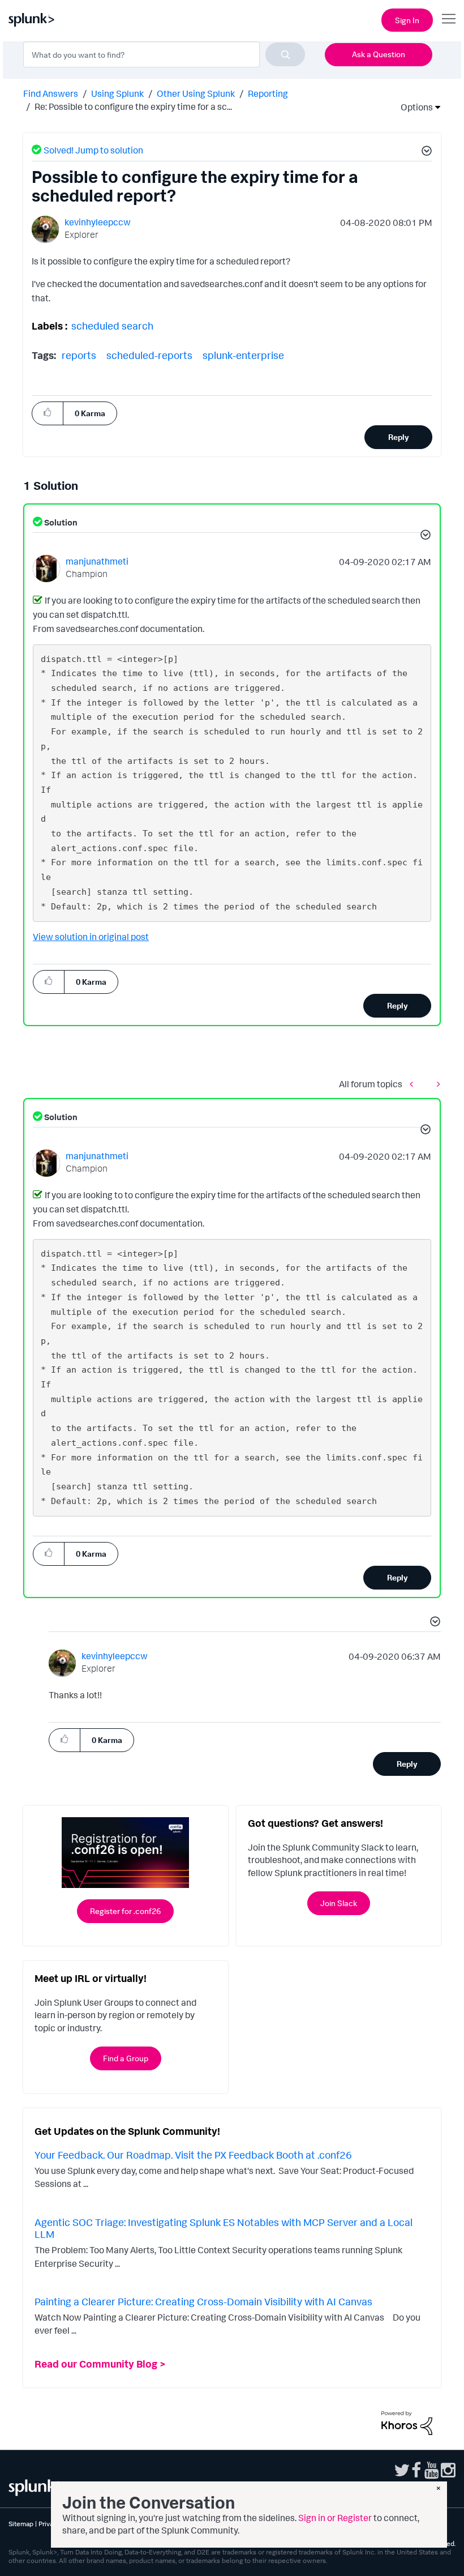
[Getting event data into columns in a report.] (436, 1084)
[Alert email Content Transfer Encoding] (414, 1084)
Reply (399, 437)
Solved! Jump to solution (93, 150)
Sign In (407, 20)
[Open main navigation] (449, 19)
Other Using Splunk (196, 93)
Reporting (268, 93)
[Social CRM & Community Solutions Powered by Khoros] (407, 2422)
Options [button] (413, 107)
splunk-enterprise (243, 355)
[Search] (285, 54)
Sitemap (21, 2524)
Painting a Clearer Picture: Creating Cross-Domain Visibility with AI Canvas (203, 2301)
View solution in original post (91, 937)
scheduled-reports (149, 355)
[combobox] (164, 54)
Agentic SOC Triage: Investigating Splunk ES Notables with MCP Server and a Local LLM (224, 2228)
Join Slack (339, 1903)
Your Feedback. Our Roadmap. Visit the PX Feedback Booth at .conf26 (193, 2155)
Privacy (50, 2524)
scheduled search (112, 326)
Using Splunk (117, 93)
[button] (425, 152)
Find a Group (126, 2058)
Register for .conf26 (125, 1911)
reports (79, 355)
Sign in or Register (335, 2518)
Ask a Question (379, 54)
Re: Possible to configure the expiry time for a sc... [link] (133, 106)
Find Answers (51, 93)
